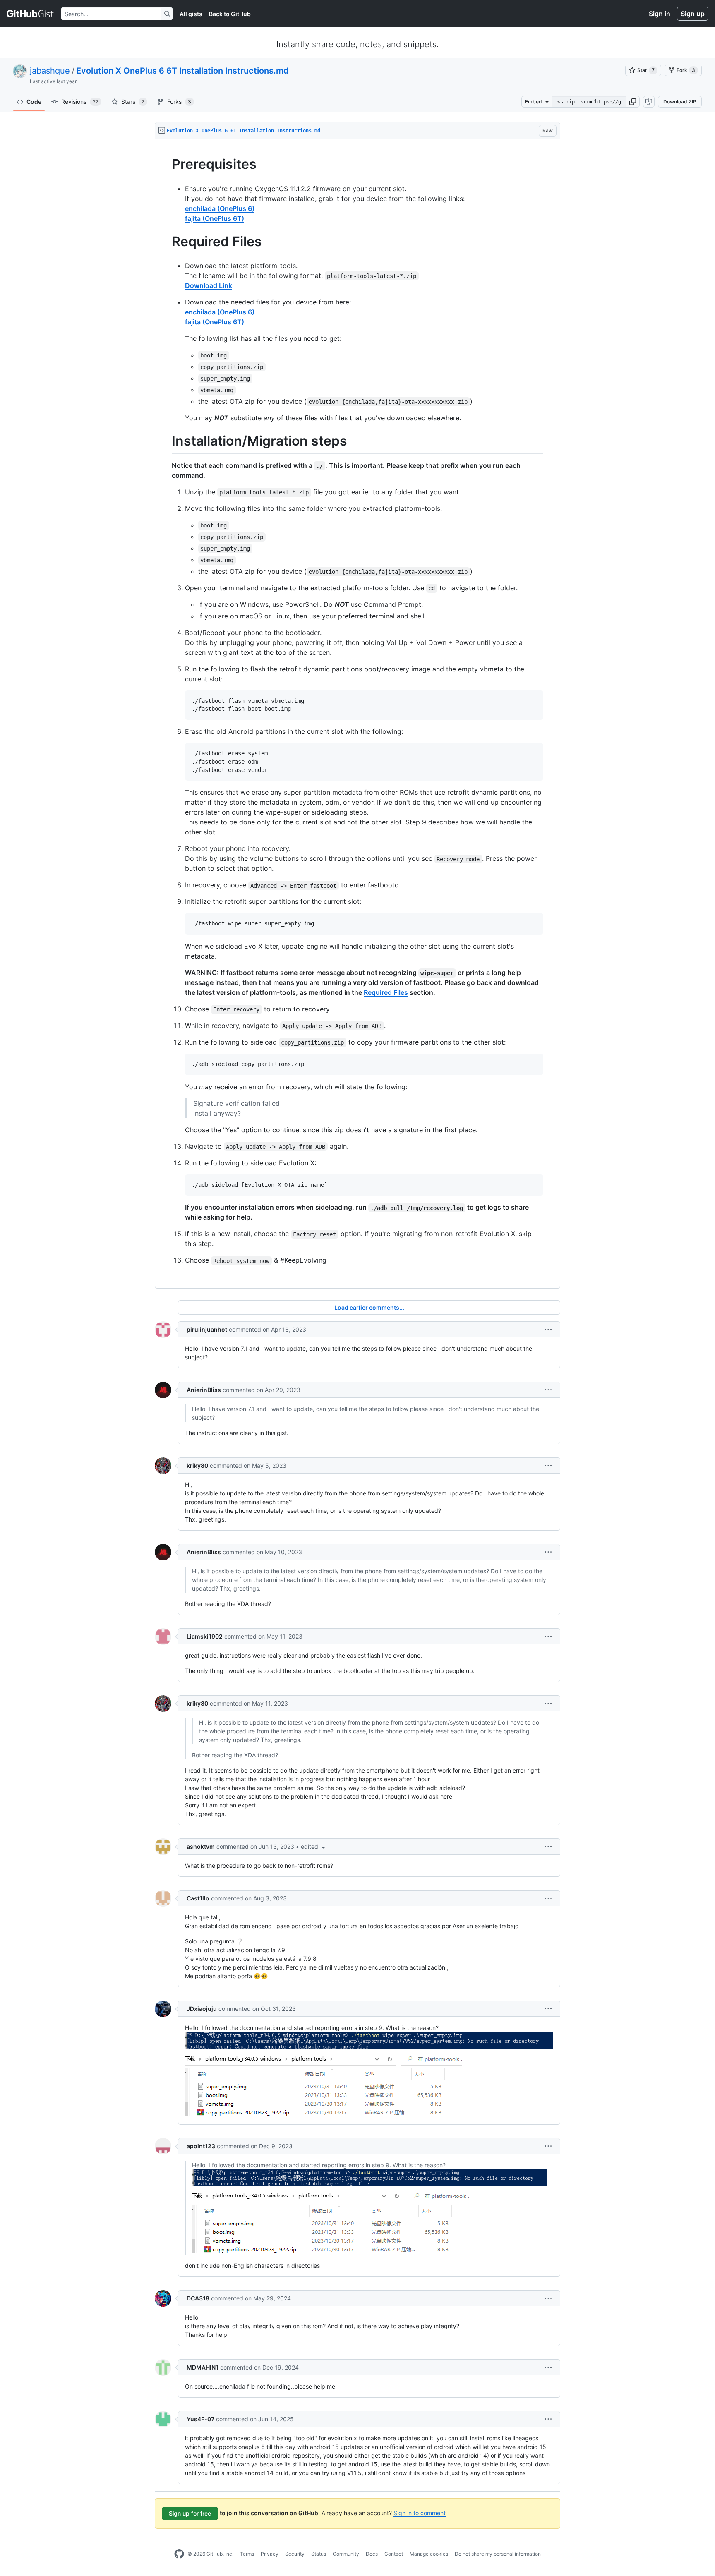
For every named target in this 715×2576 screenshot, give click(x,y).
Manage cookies (429, 2554)
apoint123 (201, 2146)
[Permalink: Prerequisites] (166, 164)
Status (319, 2554)
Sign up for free (190, 2513)
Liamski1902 (205, 1636)
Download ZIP (680, 102)
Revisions (80, 102)
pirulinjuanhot (207, 1329)
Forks (179, 102)
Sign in (660, 14)
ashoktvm (201, 1846)
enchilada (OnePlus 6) (220, 208)
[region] (357, 714)
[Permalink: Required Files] (166, 242)
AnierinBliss (204, 1390)
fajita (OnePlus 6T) (215, 218)
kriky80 (197, 1465)
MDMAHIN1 (203, 2367)
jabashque (50, 71)
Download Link (209, 285)
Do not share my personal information (498, 2554)
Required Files (386, 992)
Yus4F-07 (200, 2419)
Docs (372, 2554)
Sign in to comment (420, 2513)
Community (346, 2554)
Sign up (693, 14)
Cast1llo (198, 1898)
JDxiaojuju (202, 2009)
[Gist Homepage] (30, 14)
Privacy (270, 2554)
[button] (633, 102)
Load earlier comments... (369, 1307)
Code (34, 102)
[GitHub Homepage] (179, 2554)
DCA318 (198, 2298)
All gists (191, 14)
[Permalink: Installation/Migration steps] (166, 441)
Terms (247, 2554)
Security (295, 2554)
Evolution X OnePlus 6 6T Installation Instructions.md (182, 71)
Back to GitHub (230, 14)
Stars (133, 102)
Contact (394, 2554)
